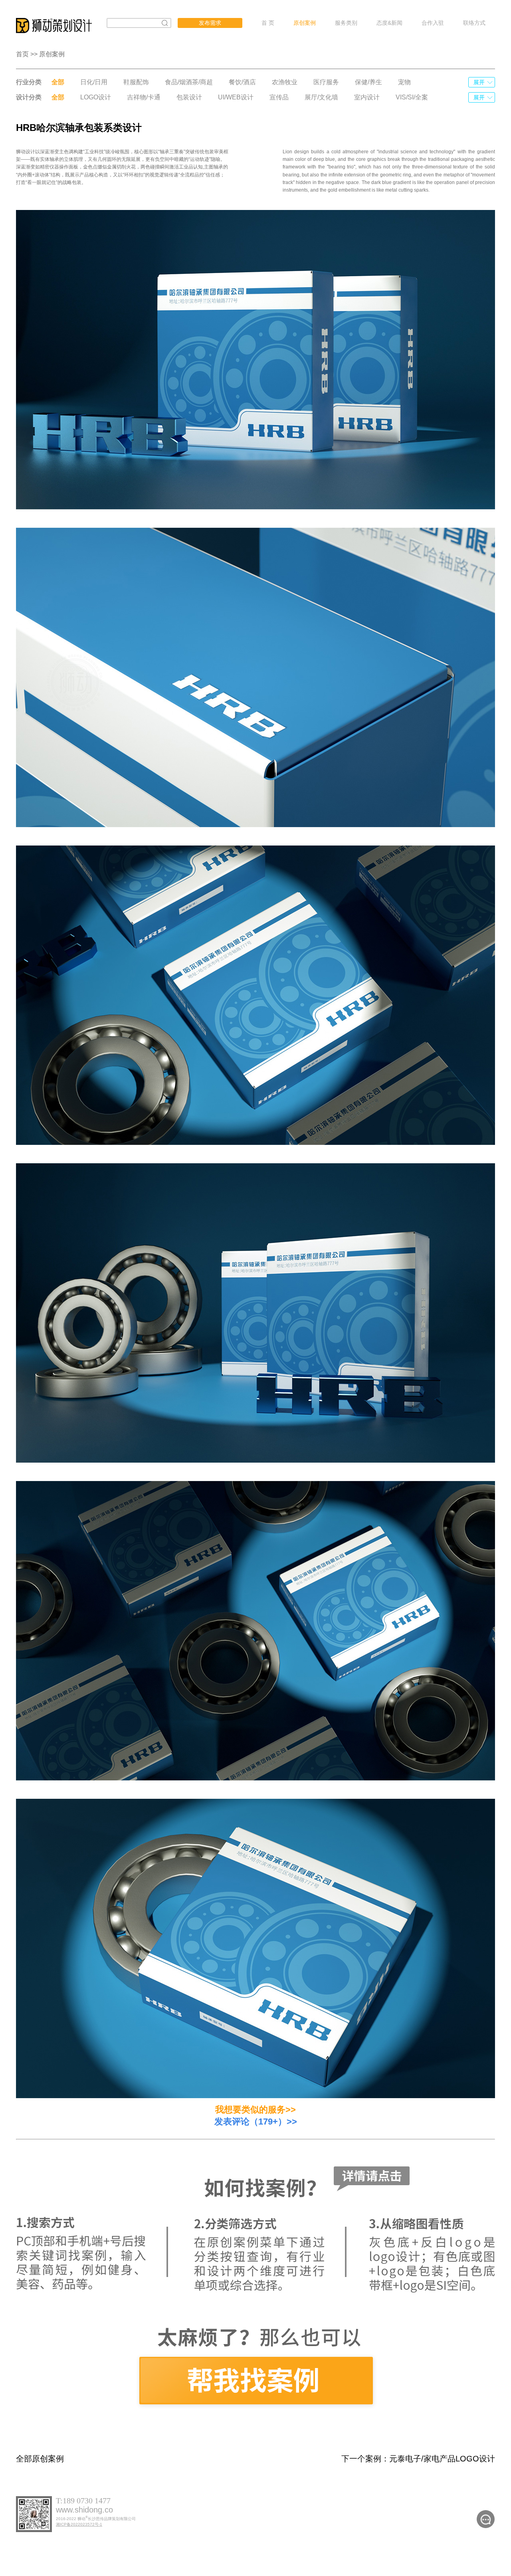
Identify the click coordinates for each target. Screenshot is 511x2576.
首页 (22, 54)
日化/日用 (94, 82)
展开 (479, 82)
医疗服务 (326, 82)
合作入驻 (433, 23)
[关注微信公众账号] (486, 2519)
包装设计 (189, 97)
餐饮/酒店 (242, 82)
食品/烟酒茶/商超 (189, 82)
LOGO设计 (96, 97)
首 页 (268, 23)
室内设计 (367, 97)
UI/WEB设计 (236, 97)
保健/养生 (368, 82)
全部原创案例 (40, 2459)
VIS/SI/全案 (412, 97)
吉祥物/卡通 (144, 97)
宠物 (404, 82)
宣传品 (279, 97)
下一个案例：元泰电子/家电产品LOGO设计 (418, 2459)
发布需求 (210, 23)
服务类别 (346, 23)
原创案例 (305, 23)
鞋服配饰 (136, 82)
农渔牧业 (285, 82)
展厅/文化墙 (321, 97)
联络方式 (474, 23)
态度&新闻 (389, 23)
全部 (58, 82)
